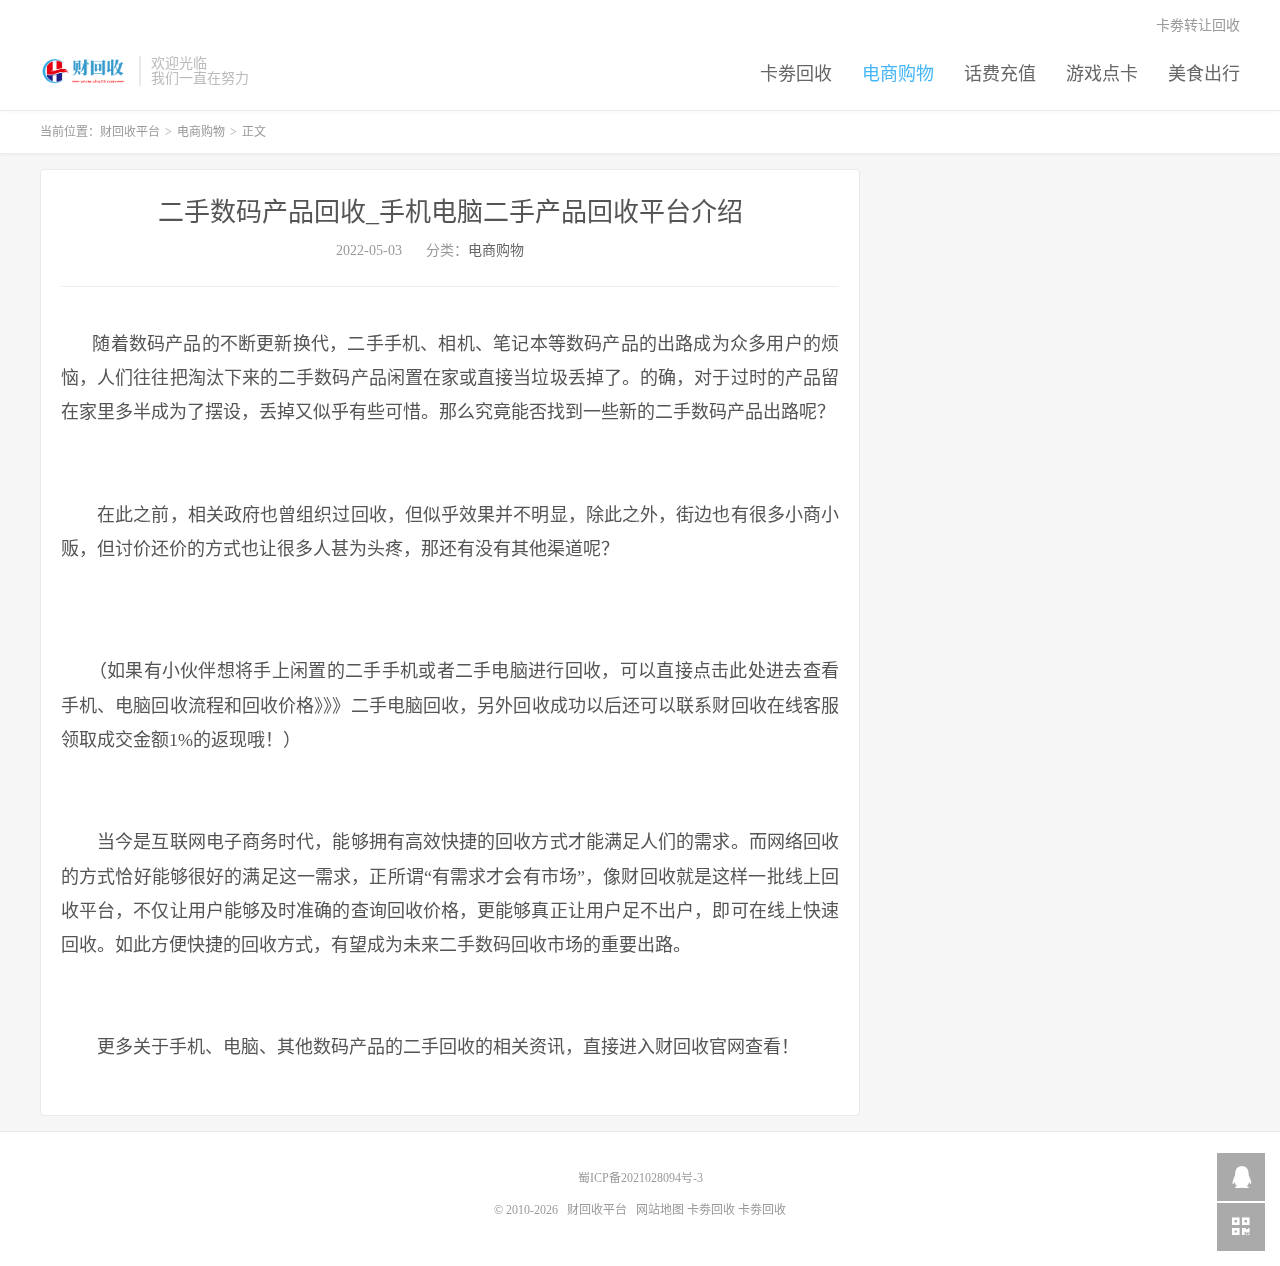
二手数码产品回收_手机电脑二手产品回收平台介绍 (450, 212)
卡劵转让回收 (1198, 25)
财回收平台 (84, 71)
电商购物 (898, 74)
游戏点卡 (1102, 74)
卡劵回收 (796, 74)
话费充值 (1000, 74)
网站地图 (660, 1210)
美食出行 (1204, 74)
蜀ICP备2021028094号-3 (640, 1178)
